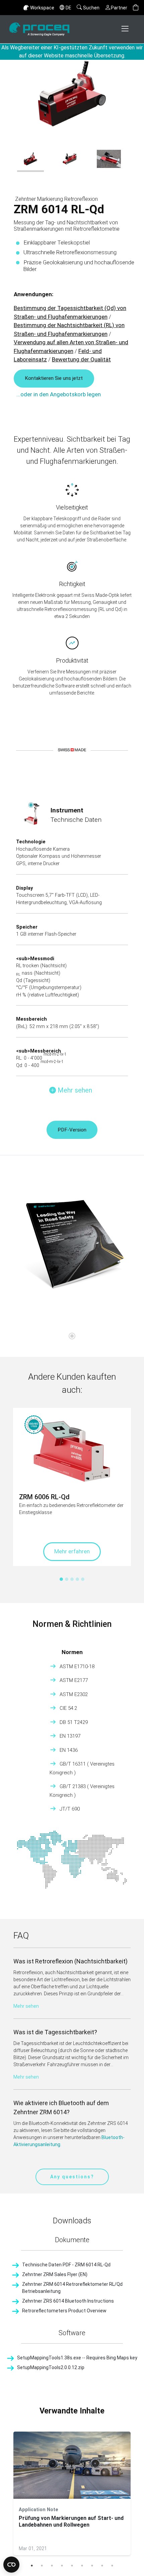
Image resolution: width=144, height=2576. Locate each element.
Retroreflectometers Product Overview (64, 2311)
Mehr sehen (26, 2006)
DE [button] (68, 8)
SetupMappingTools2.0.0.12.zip (51, 2367)
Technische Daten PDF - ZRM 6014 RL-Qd (66, 2265)
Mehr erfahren (72, 1551)
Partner (119, 8)
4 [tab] (62, 2566)
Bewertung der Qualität (81, 359)
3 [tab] (52, 2566)
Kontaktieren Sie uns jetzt (54, 378)
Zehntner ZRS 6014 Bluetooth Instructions (68, 2301)
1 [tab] (32, 2566)
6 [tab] (82, 2566)
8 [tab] (102, 2566)
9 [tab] (112, 2566)
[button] (136, 8)
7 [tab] (92, 2566)
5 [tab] (72, 2566)
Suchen (91, 8)
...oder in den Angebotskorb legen (59, 394)
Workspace (42, 8)
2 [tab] (42, 2566)
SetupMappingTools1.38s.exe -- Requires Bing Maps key (77, 2358)
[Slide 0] (72, 1336)
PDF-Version (72, 1130)
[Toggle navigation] (126, 29)
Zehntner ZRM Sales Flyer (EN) (55, 2274)
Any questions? (72, 2177)
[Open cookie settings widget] (11, 2565)
